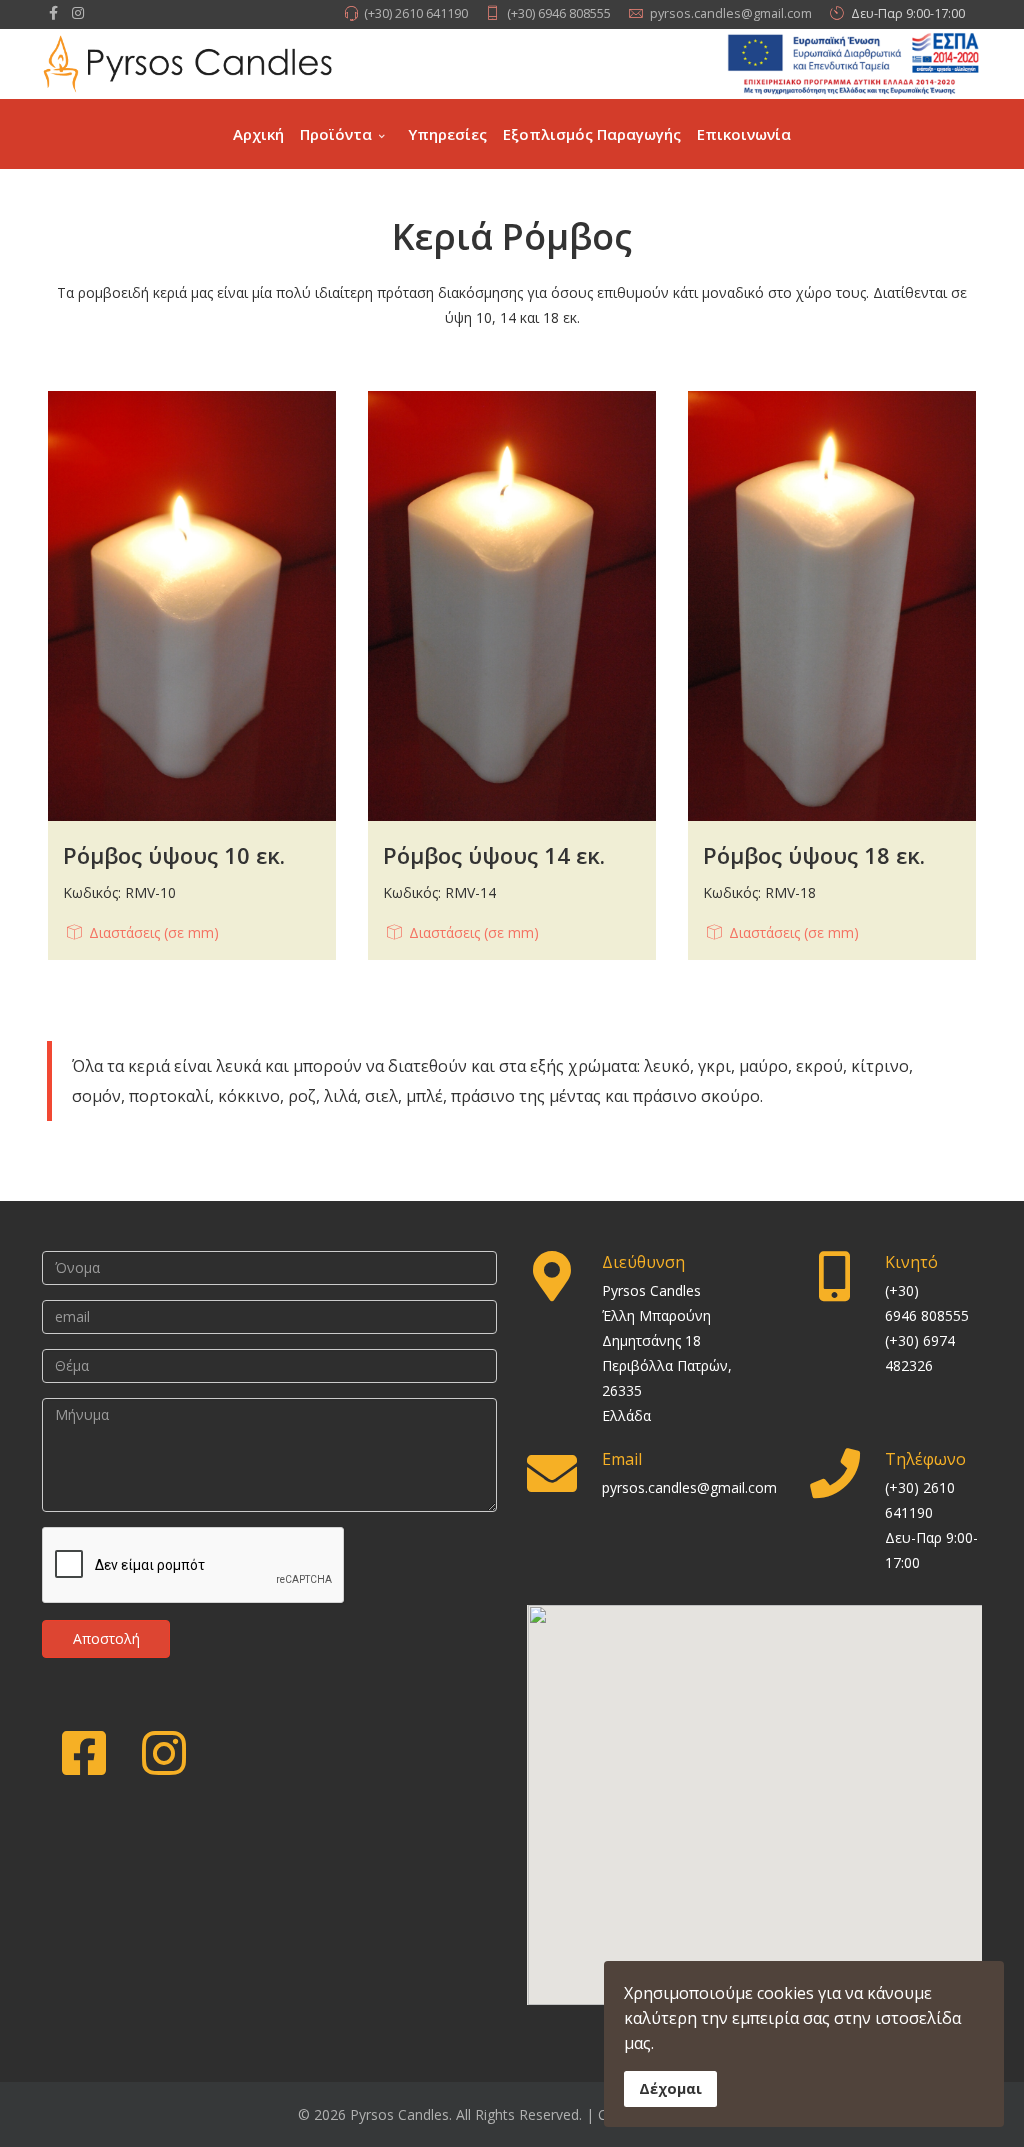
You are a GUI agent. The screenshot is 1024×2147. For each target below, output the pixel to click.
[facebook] (53, 12)
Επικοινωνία (744, 134)
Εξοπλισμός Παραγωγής (592, 134)
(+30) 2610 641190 (416, 13)
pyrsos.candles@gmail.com (731, 13)
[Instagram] (78, 12)
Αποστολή (106, 1638)
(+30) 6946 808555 (559, 13)
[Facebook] (82, 1748)
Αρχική (258, 134)
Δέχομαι (670, 2088)
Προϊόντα (336, 134)
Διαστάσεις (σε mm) (154, 932)
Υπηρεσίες (447, 134)
